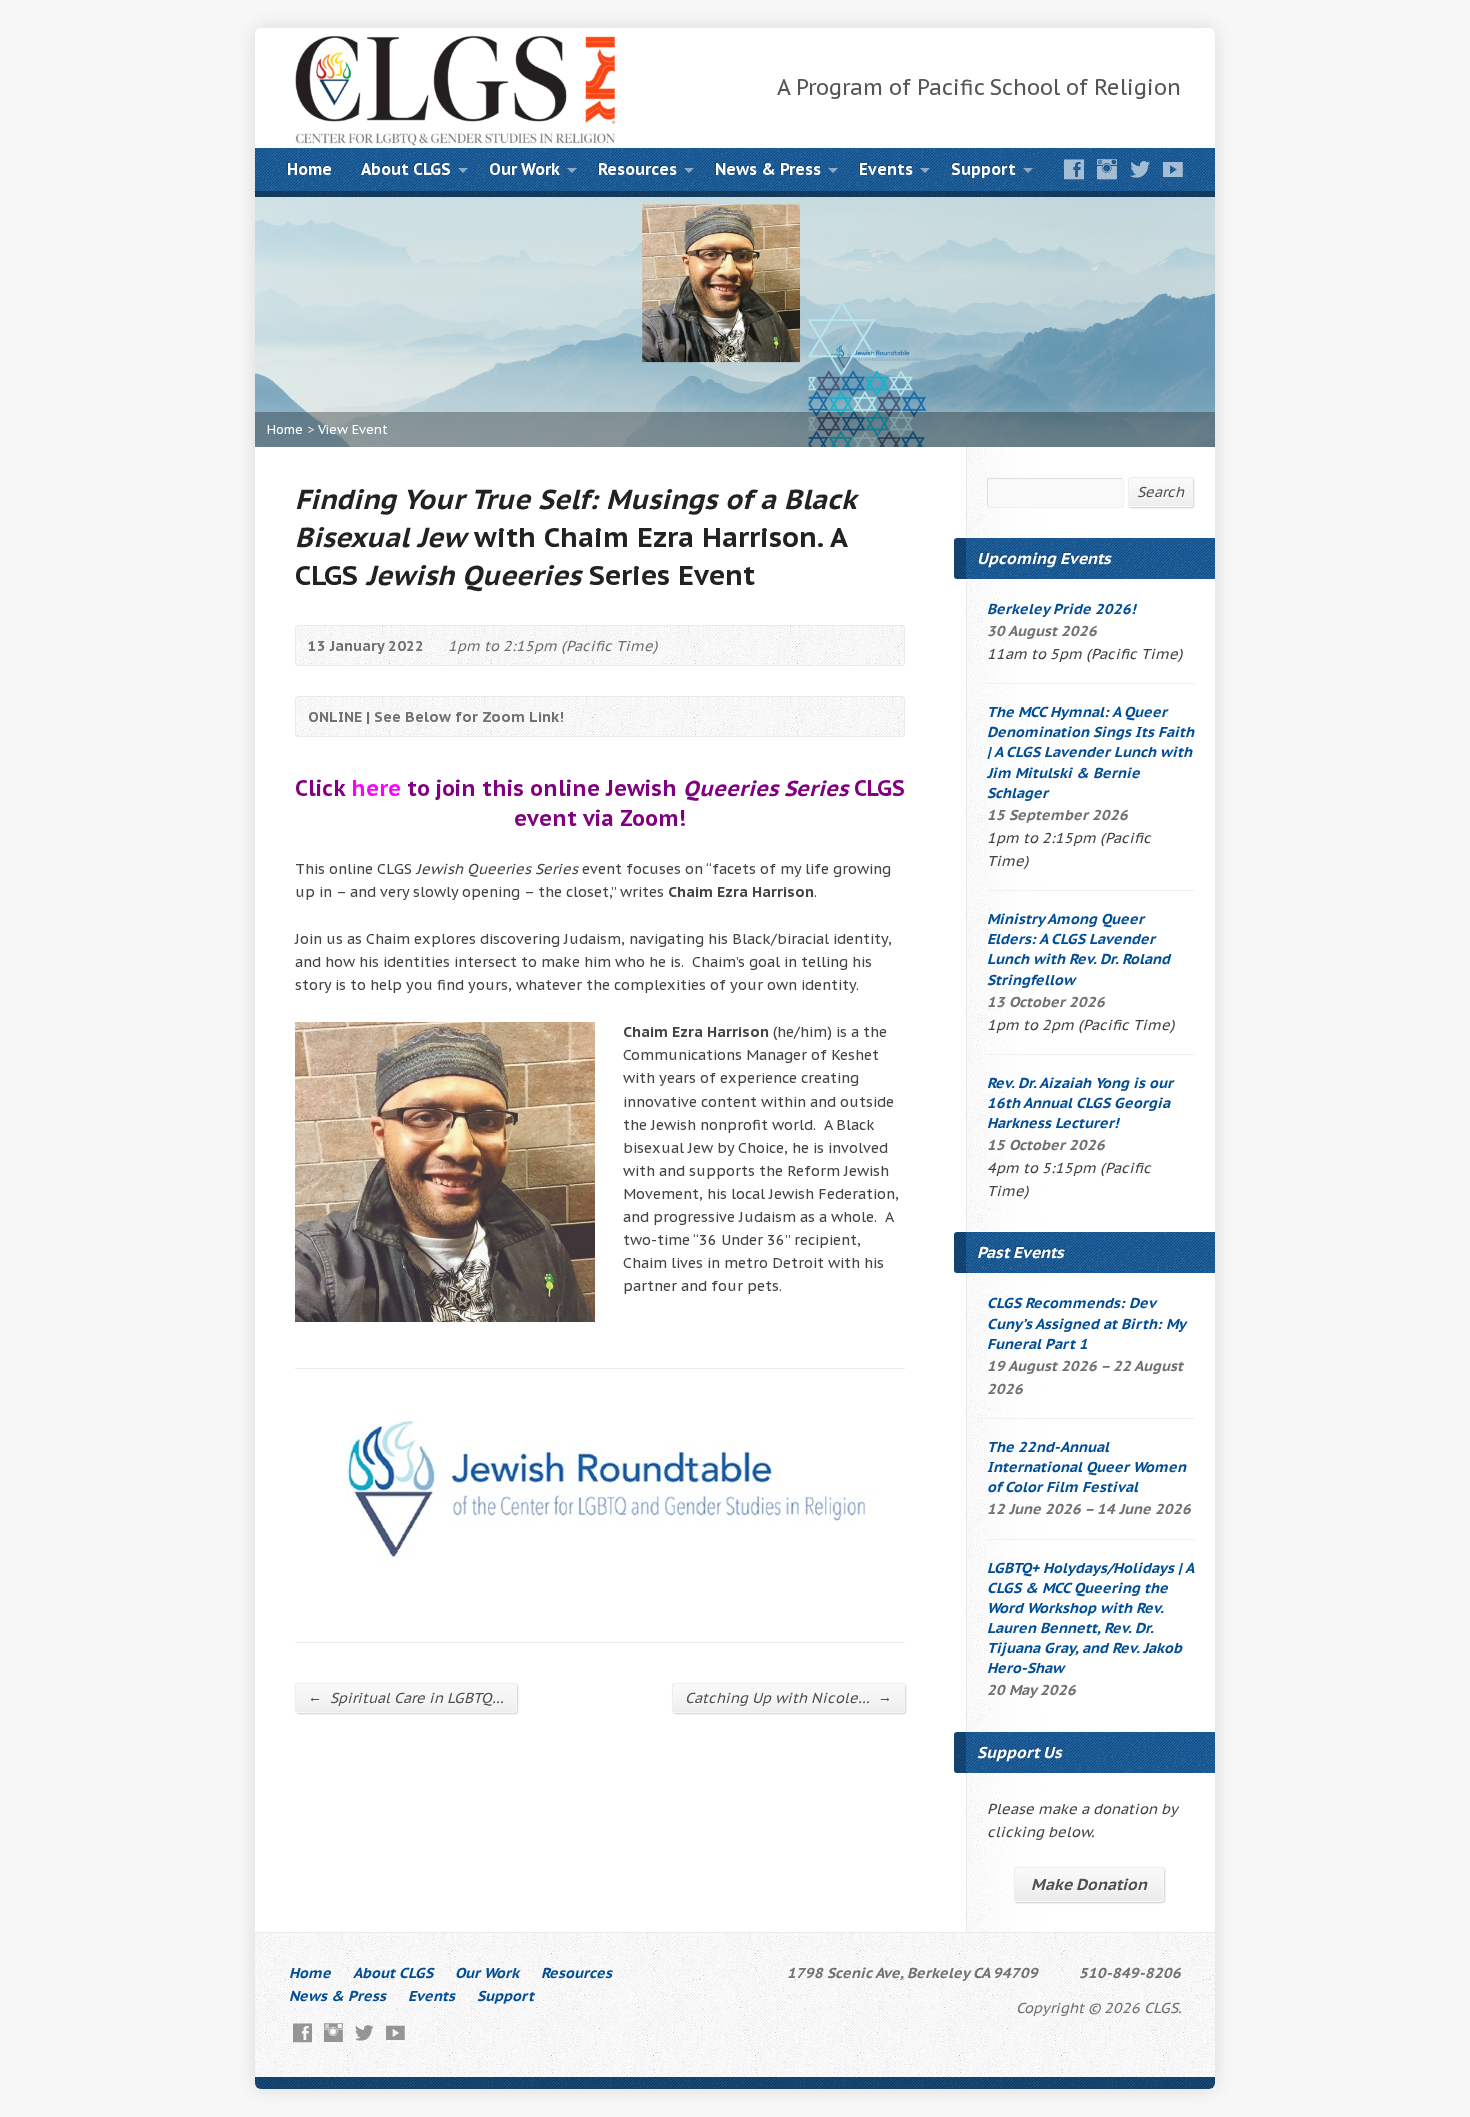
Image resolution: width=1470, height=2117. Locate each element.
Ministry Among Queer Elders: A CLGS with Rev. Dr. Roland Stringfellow (1078, 948)
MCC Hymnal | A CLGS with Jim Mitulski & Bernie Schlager (1090, 752)
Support (983, 169)
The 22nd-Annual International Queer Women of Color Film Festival (1086, 1466)
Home (309, 169)
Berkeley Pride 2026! (1061, 608)
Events (886, 169)
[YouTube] (1173, 169)
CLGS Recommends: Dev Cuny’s (1086, 1322)
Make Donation (1089, 1884)
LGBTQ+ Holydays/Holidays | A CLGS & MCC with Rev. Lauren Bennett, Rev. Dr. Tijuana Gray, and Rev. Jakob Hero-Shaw (1090, 1618)
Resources (637, 169)
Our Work (524, 169)
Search (1160, 491)
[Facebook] (1074, 169)
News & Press (768, 169)
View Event (353, 429)
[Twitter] (1140, 169)
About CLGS (406, 169)
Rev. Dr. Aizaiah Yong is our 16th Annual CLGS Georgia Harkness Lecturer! (1080, 1102)
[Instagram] (1107, 169)
